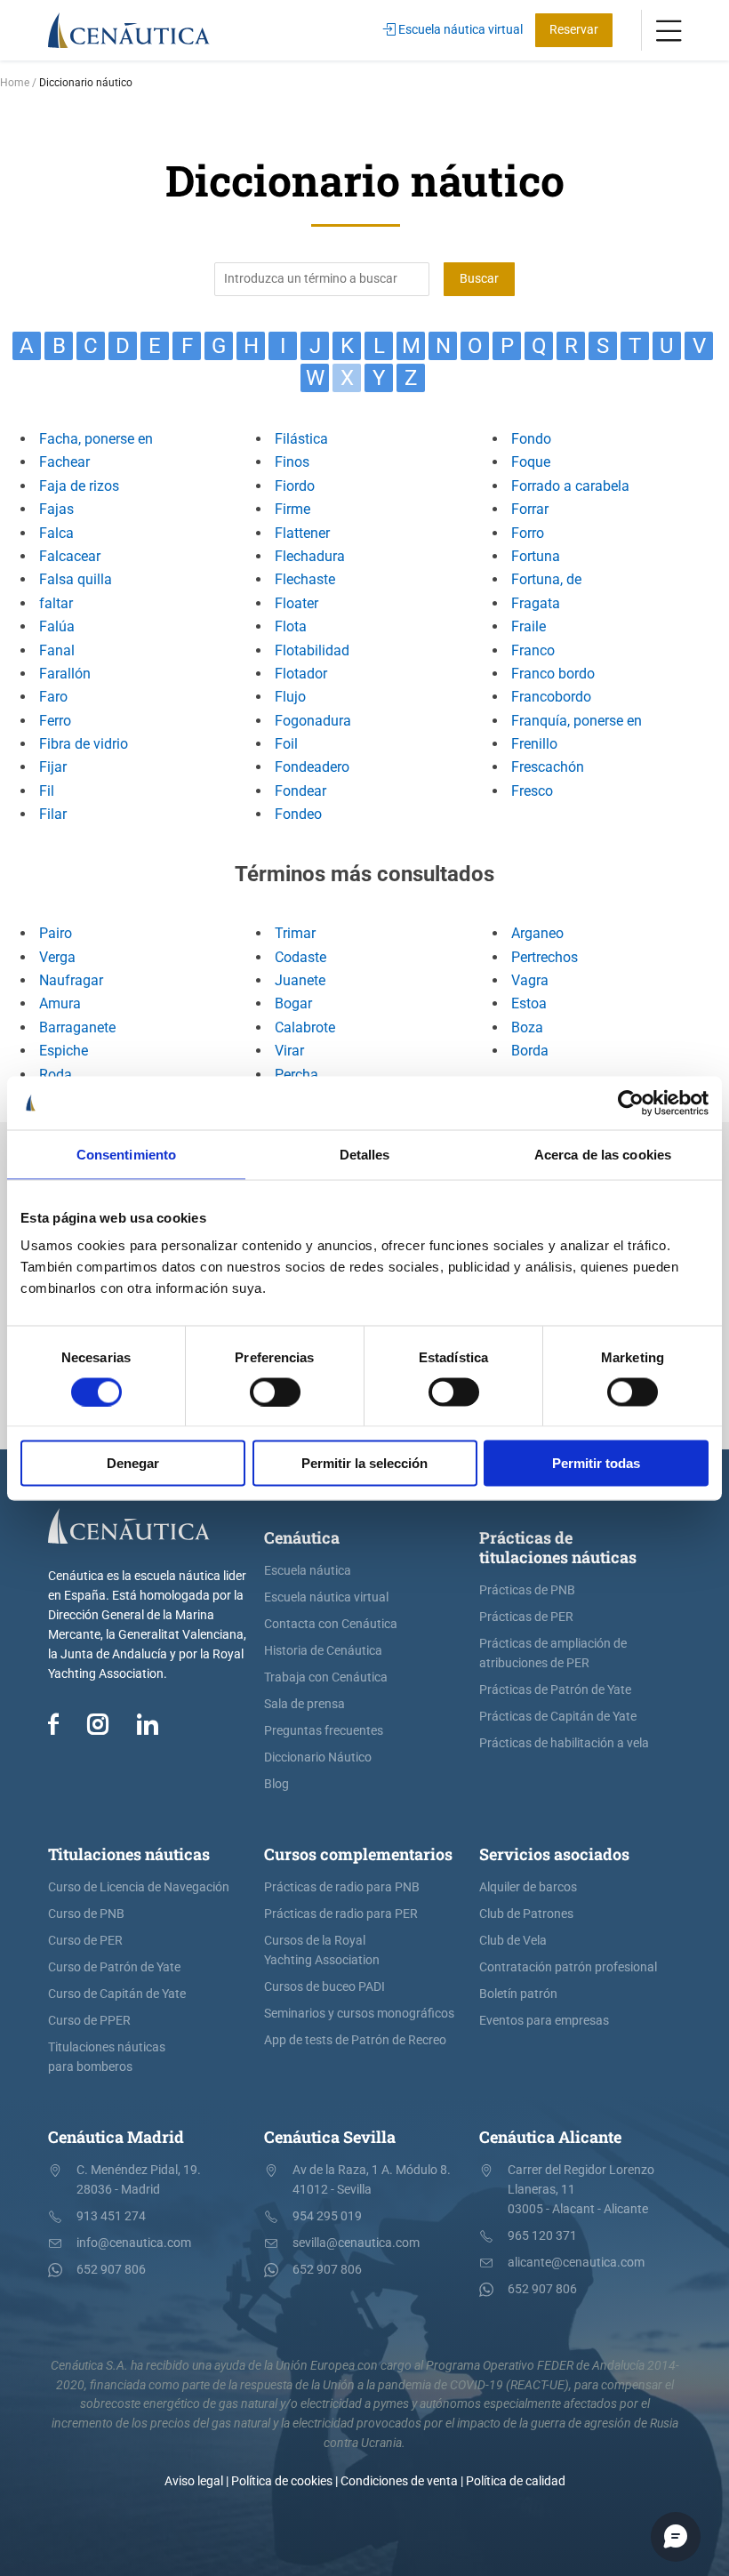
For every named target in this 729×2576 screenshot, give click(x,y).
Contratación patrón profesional (568, 1967)
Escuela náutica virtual (459, 30)
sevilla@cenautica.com (356, 2243)
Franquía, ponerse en (577, 721)
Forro (528, 533)
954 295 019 (327, 2216)
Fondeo (298, 814)
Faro (53, 697)
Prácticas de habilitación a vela (564, 1743)
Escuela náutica (308, 1571)
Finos (292, 462)
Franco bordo (553, 674)
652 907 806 (111, 2270)
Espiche (64, 1051)
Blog (276, 1784)
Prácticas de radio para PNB (342, 1887)
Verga (57, 957)
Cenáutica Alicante (550, 2137)
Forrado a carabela (570, 486)
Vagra (530, 980)
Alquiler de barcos (528, 1887)
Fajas (56, 509)
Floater (296, 603)
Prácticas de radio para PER (341, 1914)
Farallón (65, 674)
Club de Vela (513, 1941)
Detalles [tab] (365, 1154)
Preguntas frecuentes (324, 1731)
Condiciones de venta (399, 2481)
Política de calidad (516, 2481)
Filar (53, 814)
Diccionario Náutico (318, 1757)
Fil (47, 791)
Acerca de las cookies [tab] (603, 1154)
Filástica (301, 439)
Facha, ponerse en (96, 439)
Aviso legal (194, 2481)
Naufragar (71, 980)
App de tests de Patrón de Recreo (355, 2040)
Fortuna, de (546, 579)
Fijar (53, 767)
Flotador (301, 674)
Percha (296, 1075)
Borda (530, 1051)
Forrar (530, 509)
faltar (56, 603)
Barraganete (77, 1027)
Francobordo (551, 697)
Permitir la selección (364, 1463)
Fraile (529, 626)
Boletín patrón (518, 1994)
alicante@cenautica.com (576, 2263)
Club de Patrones (526, 1914)
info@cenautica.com (134, 2243)
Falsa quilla (76, 579)
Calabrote (305, 1027)
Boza (527, 1027)
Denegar (133, 1463)
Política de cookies (282, 2481)
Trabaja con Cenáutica (326, 1677)
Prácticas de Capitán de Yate (558, 1717)
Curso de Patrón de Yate (114, 1967)
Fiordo (295, 486)
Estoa (529, 1003)
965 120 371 (542, 2236)
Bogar (293, 1003)
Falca (56, 533)
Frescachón (548, 767)
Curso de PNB (86, 1914)
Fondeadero (312, 767)
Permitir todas (596, 1463)
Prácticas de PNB (527, 1590)
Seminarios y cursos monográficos (359, 2014)
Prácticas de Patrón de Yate (555, 1690)
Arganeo (537, 933)
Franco (533, 650)
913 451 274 (111, 2216)
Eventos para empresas (544, 2021)
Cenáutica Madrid (116, 2137)
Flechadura (310, 556)
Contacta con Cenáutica (331, 1624)
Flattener (302, 533)
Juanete (300, 980)
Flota (291, 626)
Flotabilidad (312, 650)
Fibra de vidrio (84, 744)
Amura (60, 1003)
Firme (292, 509)
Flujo (290, 697)
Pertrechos (545, 957)
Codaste (300, 957)
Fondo (531, 439)
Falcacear (70, 556)
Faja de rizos (79, 486)
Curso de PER (85, 1941)
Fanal (57, 650)
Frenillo (534, 744)
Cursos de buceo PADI (324, 1987)
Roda (56, 1075)
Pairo (56, 933)
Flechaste (305, 579)
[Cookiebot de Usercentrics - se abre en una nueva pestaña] (631, 1103)
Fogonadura (313, 721)
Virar (289, 1051)
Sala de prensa (304, 1704)
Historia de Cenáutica (323, 1651)
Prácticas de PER (526, 1617)
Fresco (532, 791)
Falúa (57, 626)
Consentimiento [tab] (126, 1154)
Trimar (295, 933)
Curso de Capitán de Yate (117, 1994)
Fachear (64, 462)
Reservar (574, 30)
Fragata (536, 603)
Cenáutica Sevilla (330, 2137)
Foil (286, 744)
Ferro (55, 721)
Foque (531, 462)
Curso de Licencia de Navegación (139, 1887)
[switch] (275, 1392)
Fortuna (536, 556)
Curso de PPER (89, 2021)
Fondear (300, 791)
